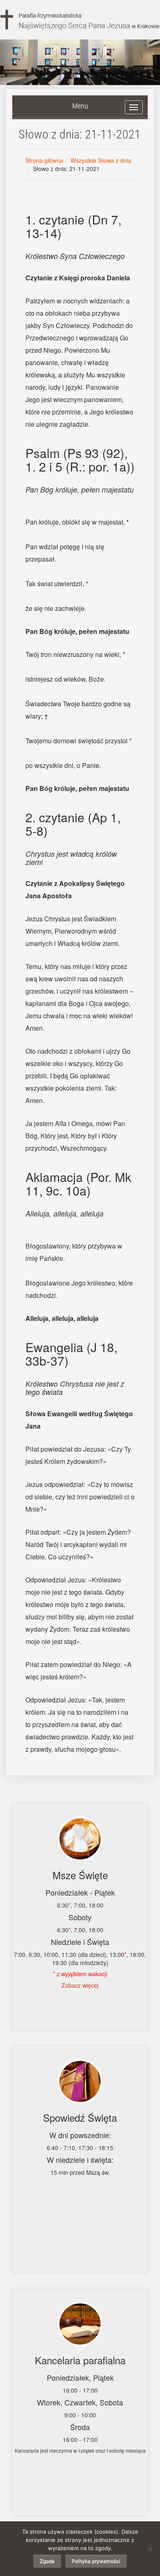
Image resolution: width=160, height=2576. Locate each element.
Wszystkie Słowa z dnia (101, 160)
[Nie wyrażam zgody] (150, 2549)
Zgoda (47, 2561)
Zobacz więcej (80, 1985)
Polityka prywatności (96, 2561)
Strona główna (44, 160)
